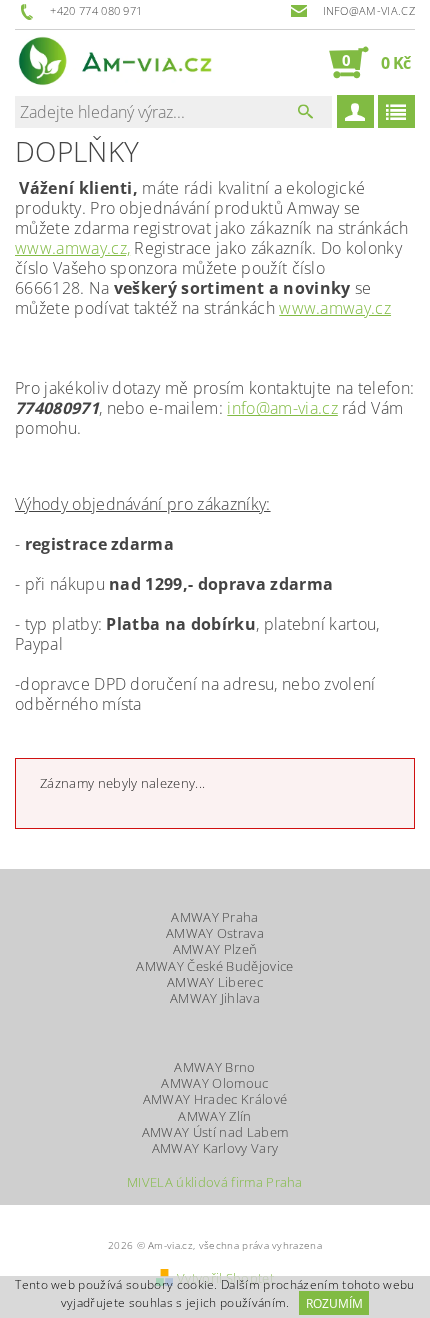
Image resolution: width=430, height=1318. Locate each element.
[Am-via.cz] (115, 62)
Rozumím (334, 1303)
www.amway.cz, (72, 248)
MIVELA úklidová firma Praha (215, 1182)
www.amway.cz (335, 308)
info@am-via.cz (282, 408)
